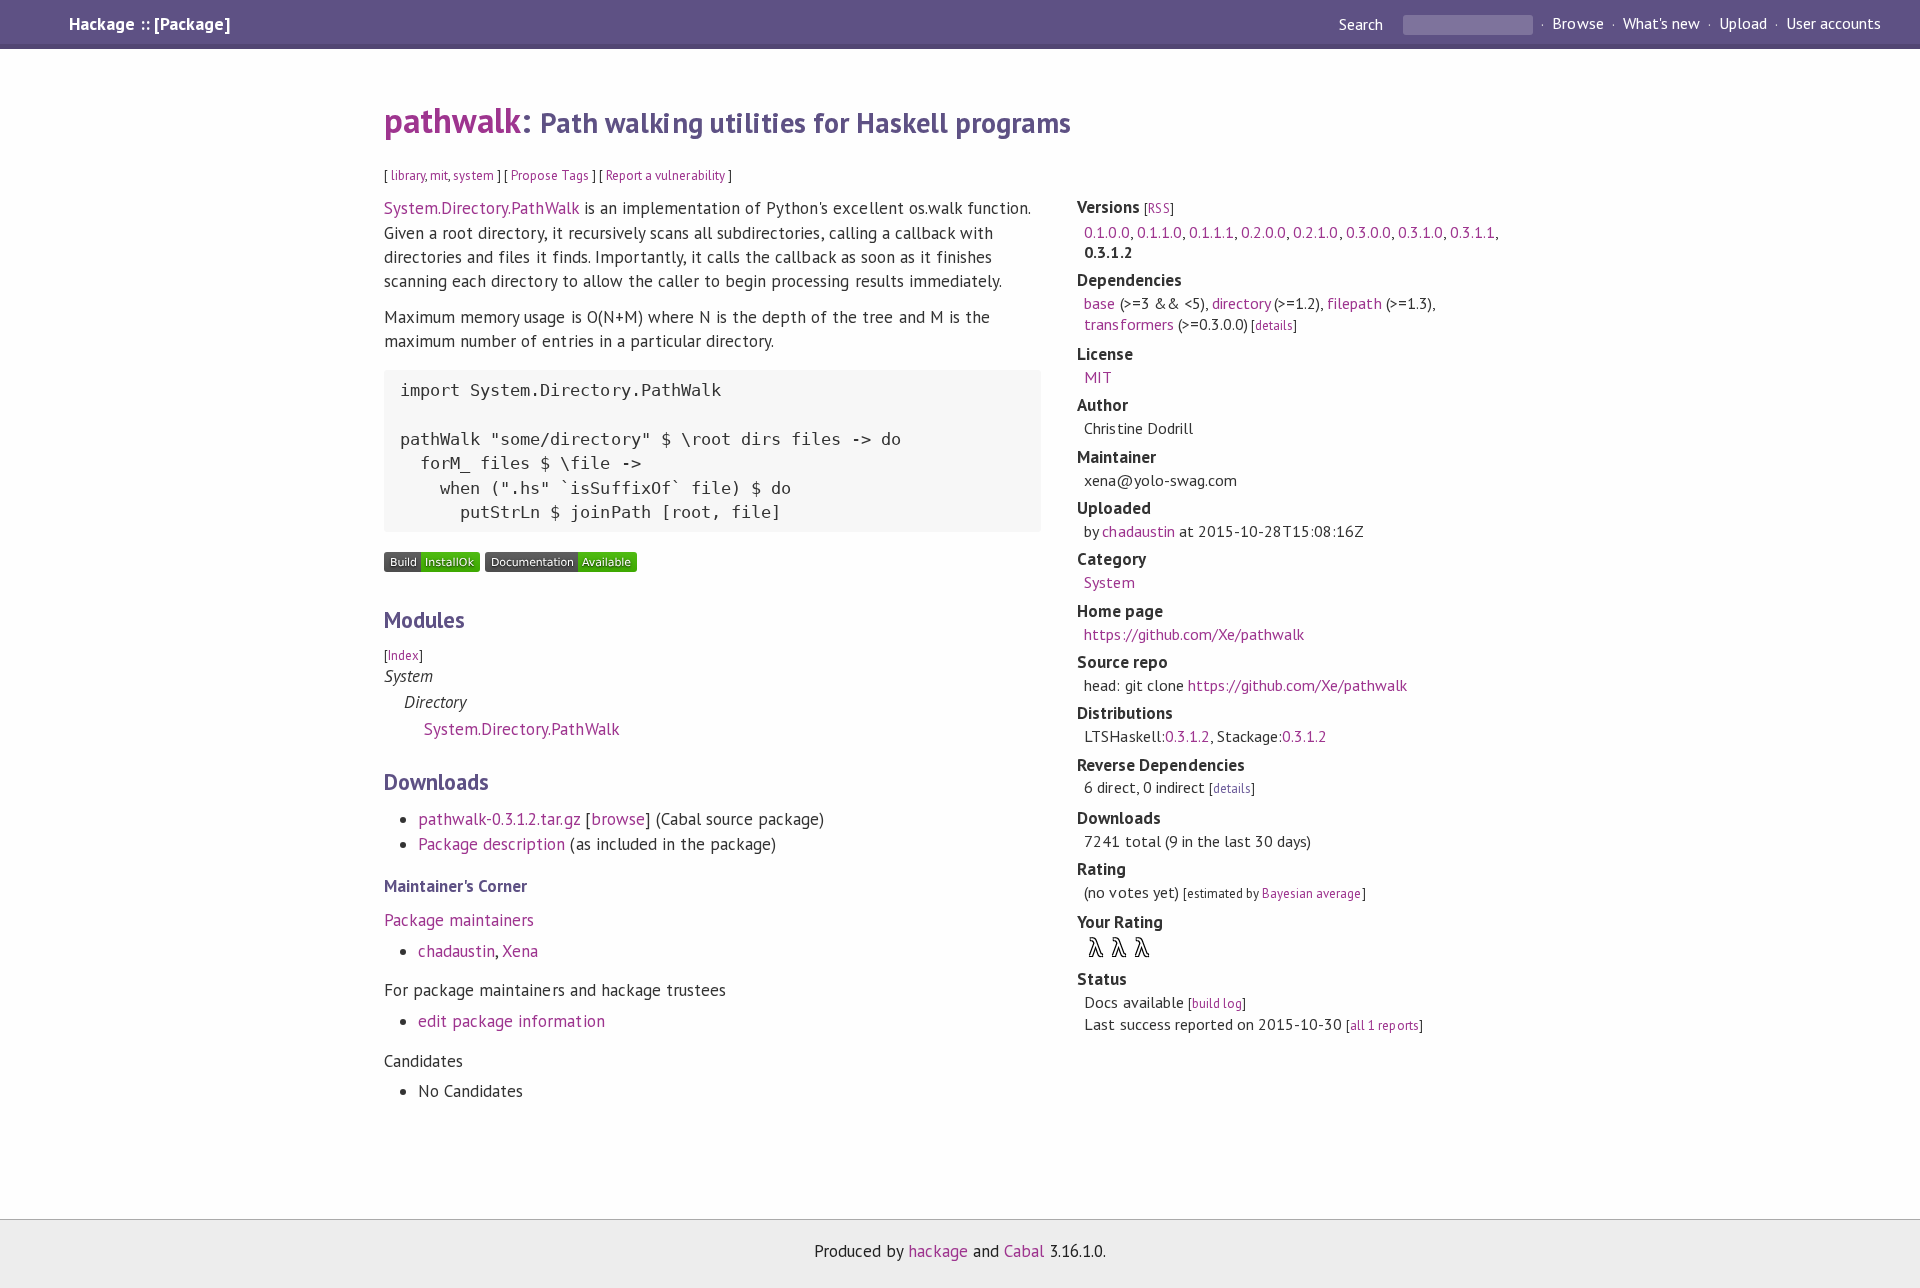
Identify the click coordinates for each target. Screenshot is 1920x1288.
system (473, 175)
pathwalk (452, 120)
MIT (1098, 377)
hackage (938, 1251)
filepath (1354, 303)
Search (1363, 24)
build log (1217, 1003)
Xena (520, 951)
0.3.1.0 (1420, 232)
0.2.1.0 (1315, 232)
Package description (491, 844)
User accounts (1833, 24)
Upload (1743, 24)
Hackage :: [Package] (149, 24)
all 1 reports (1384, 1025)
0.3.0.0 (1368, 232)
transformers (1128, 324)
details (1274, 325)
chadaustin (456, 951)
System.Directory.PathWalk (481, 208)
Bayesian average (1311, 893)
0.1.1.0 (1159, 232)
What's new (1661, 24)
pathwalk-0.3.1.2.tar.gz (499, 819)
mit (439, 175)
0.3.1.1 (1472, 232)
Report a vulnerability (665, 175)
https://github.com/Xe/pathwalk (1194, 634)
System (1109, 582)
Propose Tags (550, 175)
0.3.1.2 (1187, 736)
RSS (1158, 208)
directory (1241, 303)
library (408, 175)
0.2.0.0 (1263, 232)
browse (618, 819)
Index (403, 655)
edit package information (511, 1021)
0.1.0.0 (1106, 232)
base (1099, 303)
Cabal (1024, 1251)
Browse (1577, 24)
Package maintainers (459, 920)
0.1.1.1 (1211, 232)
